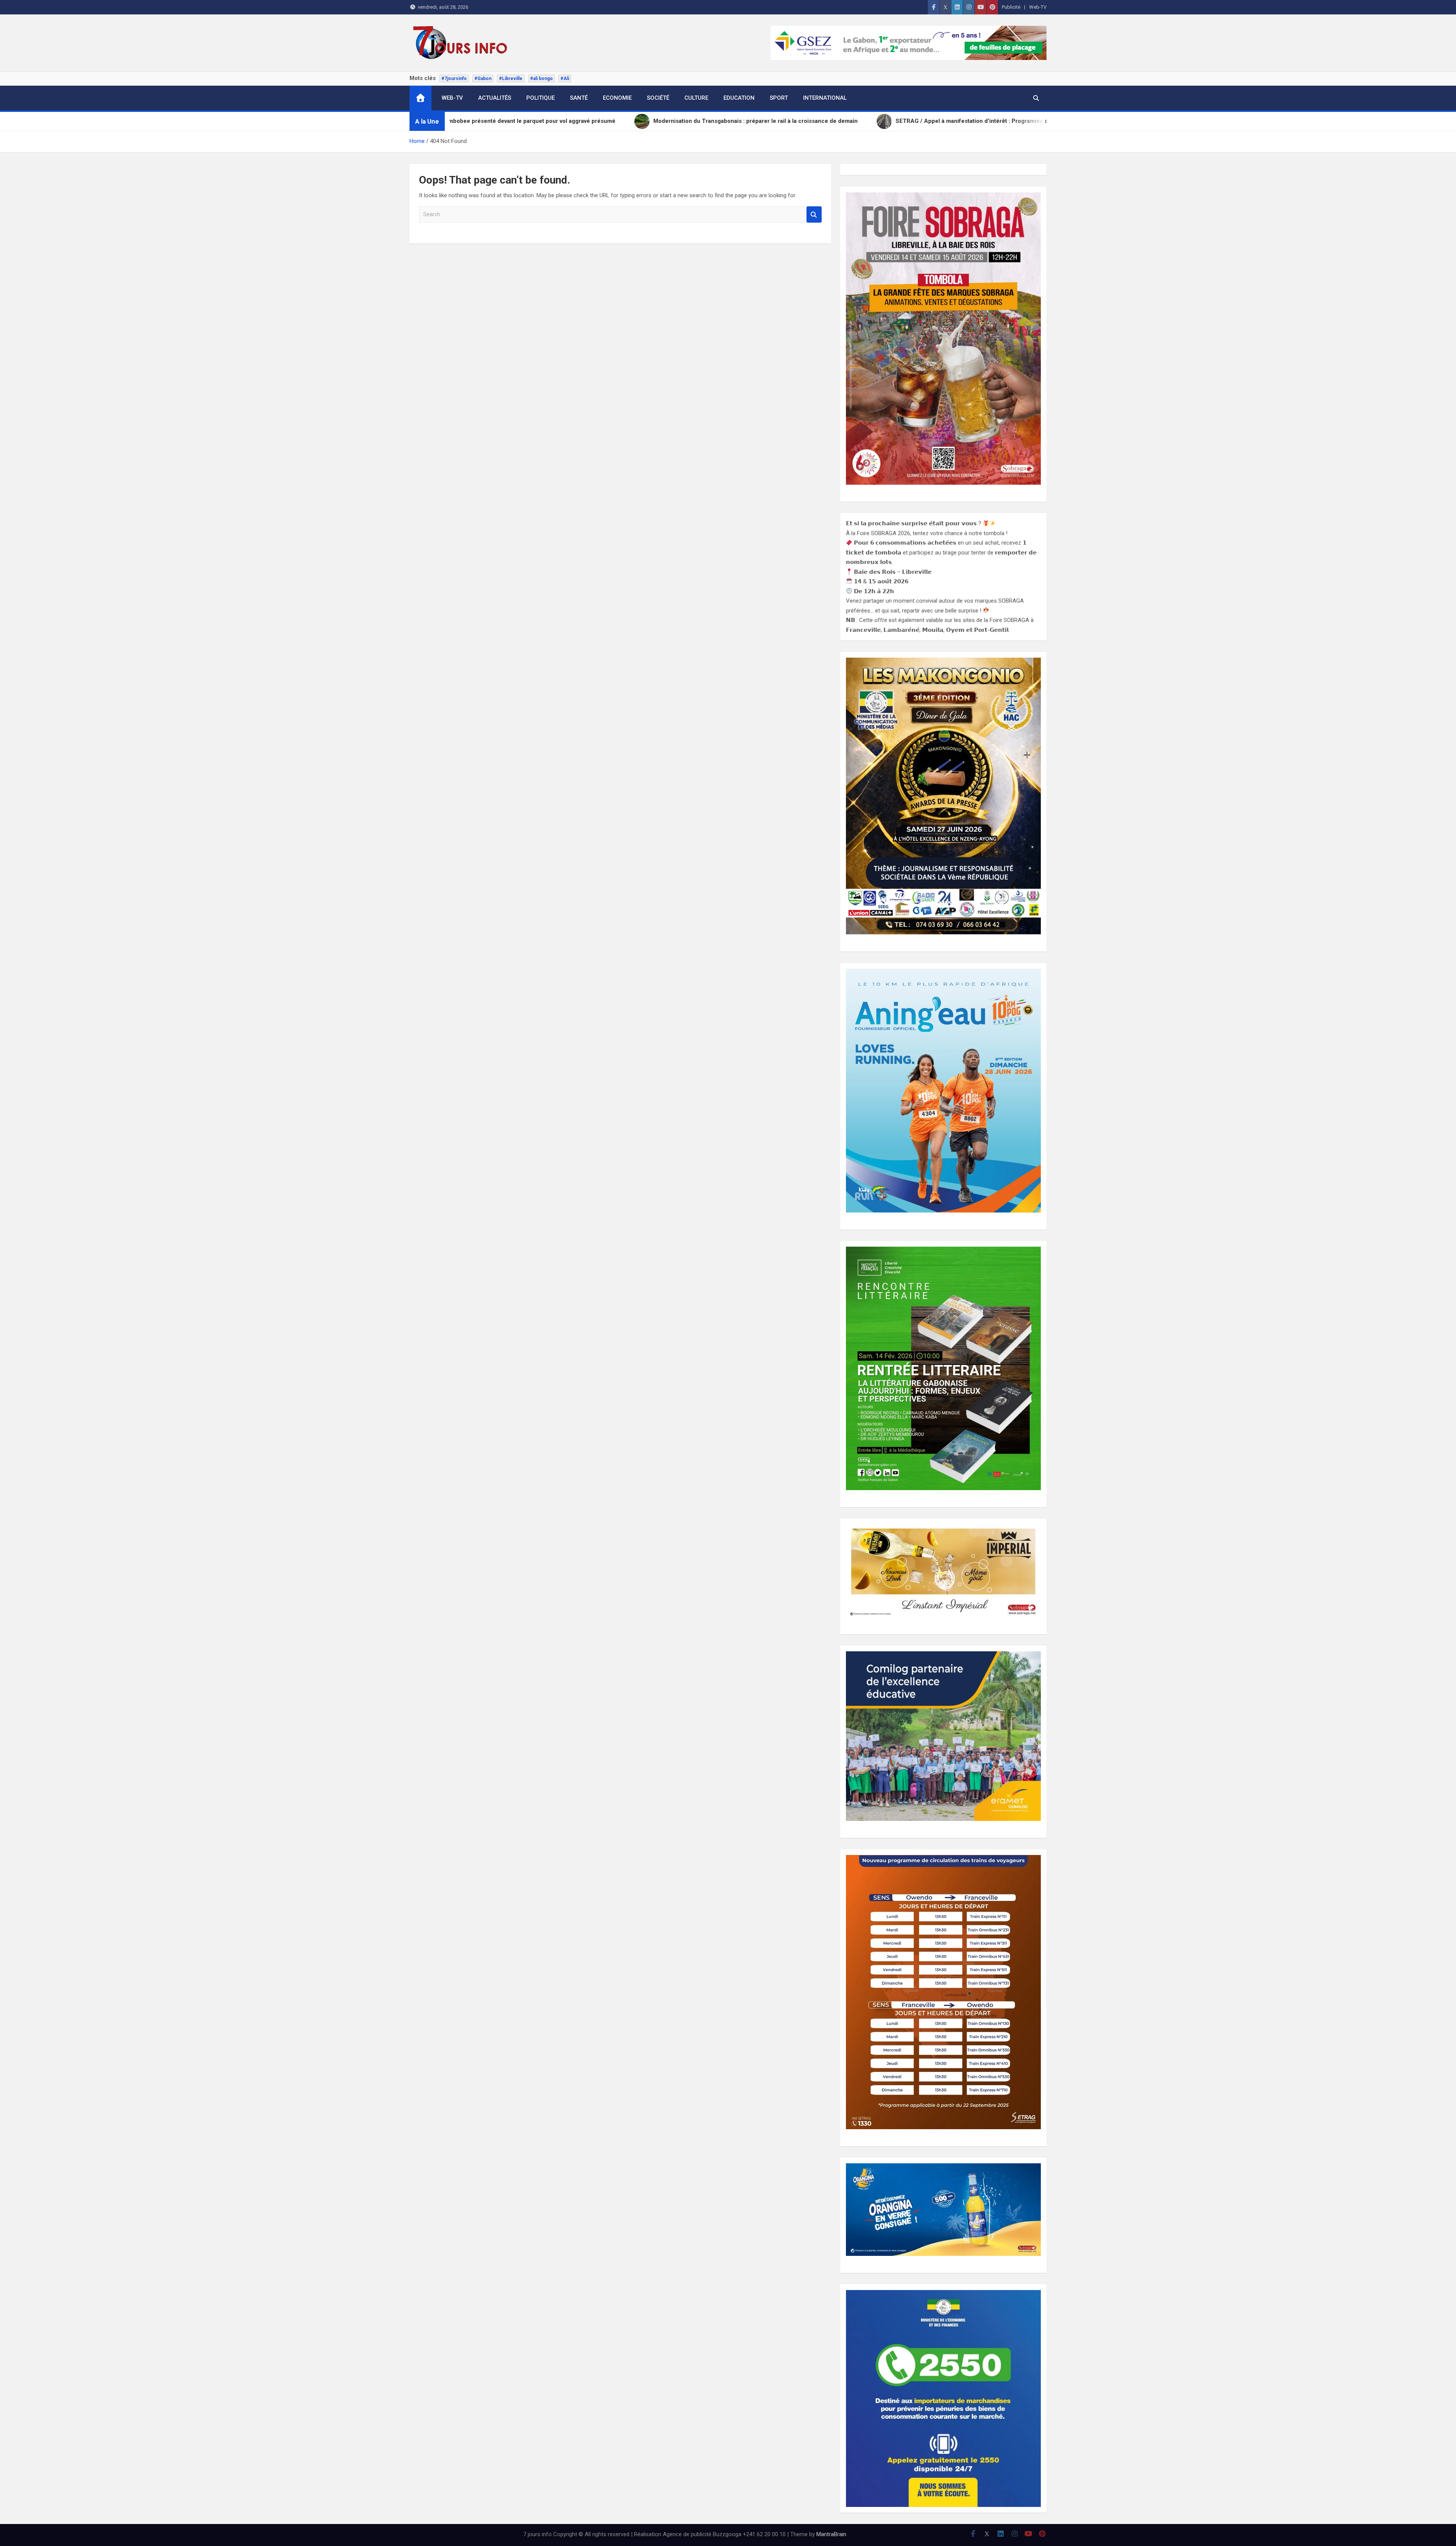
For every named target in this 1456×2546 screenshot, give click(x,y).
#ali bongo (541, 79)
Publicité (1011, 7)
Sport (779, 98)
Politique (541, 98)
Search (814, 214)
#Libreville (511, 79)
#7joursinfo (454, 79)
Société (658, 98)
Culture (696, 98)
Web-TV (1038, 7)
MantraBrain (831, 2534)
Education (739, 98)
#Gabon (483, 79)
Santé (579, 98)
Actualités (495, 98)
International (825, 98)
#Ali (565, 79)
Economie (617, 98)
